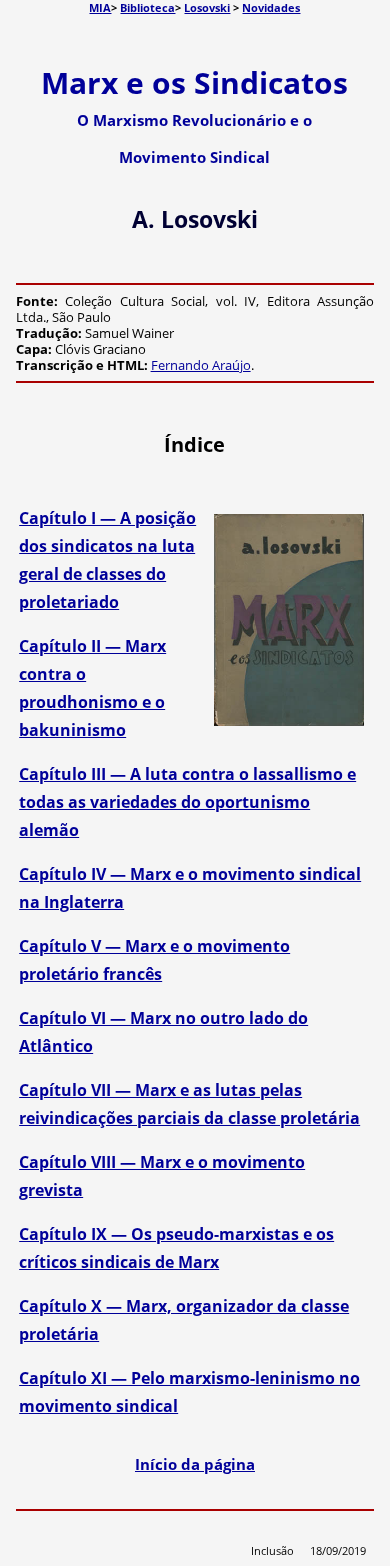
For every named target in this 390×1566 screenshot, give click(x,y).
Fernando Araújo (201, 365)
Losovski (207, 7)
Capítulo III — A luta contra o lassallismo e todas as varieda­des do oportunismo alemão (187, 802)
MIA (100, 7)
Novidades (271, 7)
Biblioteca (147, 7)
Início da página (195, 1464)
